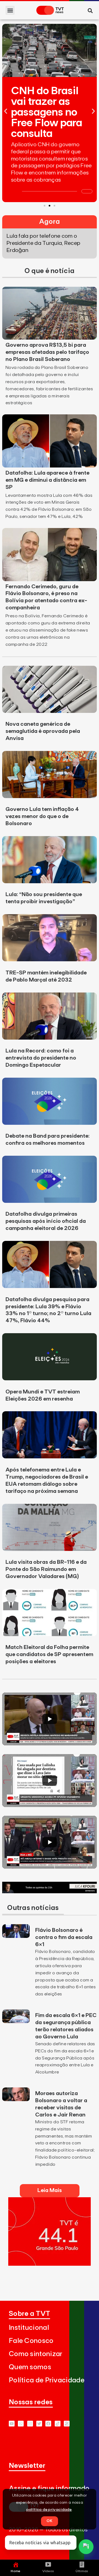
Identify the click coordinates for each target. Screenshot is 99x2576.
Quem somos (30, 2367)
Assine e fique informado (49, 2488)
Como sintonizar (36, 2354)
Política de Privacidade (47, 2380)
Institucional (29, 2328)
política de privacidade (49, 2510)
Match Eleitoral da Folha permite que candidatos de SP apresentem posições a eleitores (49, 1654)
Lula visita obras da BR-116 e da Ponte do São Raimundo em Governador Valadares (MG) (46, 1569)
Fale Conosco (31, 2341)
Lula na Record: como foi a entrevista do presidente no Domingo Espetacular (41, 1058)
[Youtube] (12, 2424)
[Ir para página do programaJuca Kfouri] (50, 1892)
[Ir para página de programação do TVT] (50, 2264)
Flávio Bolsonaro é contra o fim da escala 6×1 (64, 1937)
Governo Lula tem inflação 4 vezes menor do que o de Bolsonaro (42, 816)
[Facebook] (48, 2424)
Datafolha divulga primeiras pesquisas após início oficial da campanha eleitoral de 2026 (46, 1221)
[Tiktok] (58, 2424)
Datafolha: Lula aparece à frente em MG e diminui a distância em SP (47, 480)
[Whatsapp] (21, 2424)
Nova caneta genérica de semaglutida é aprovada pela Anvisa (43, 731)
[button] (10, 10)
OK (50, 2521)
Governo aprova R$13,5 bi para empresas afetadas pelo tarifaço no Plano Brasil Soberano (47, 352)
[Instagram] (30, 2424)
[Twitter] (39, 2424)
